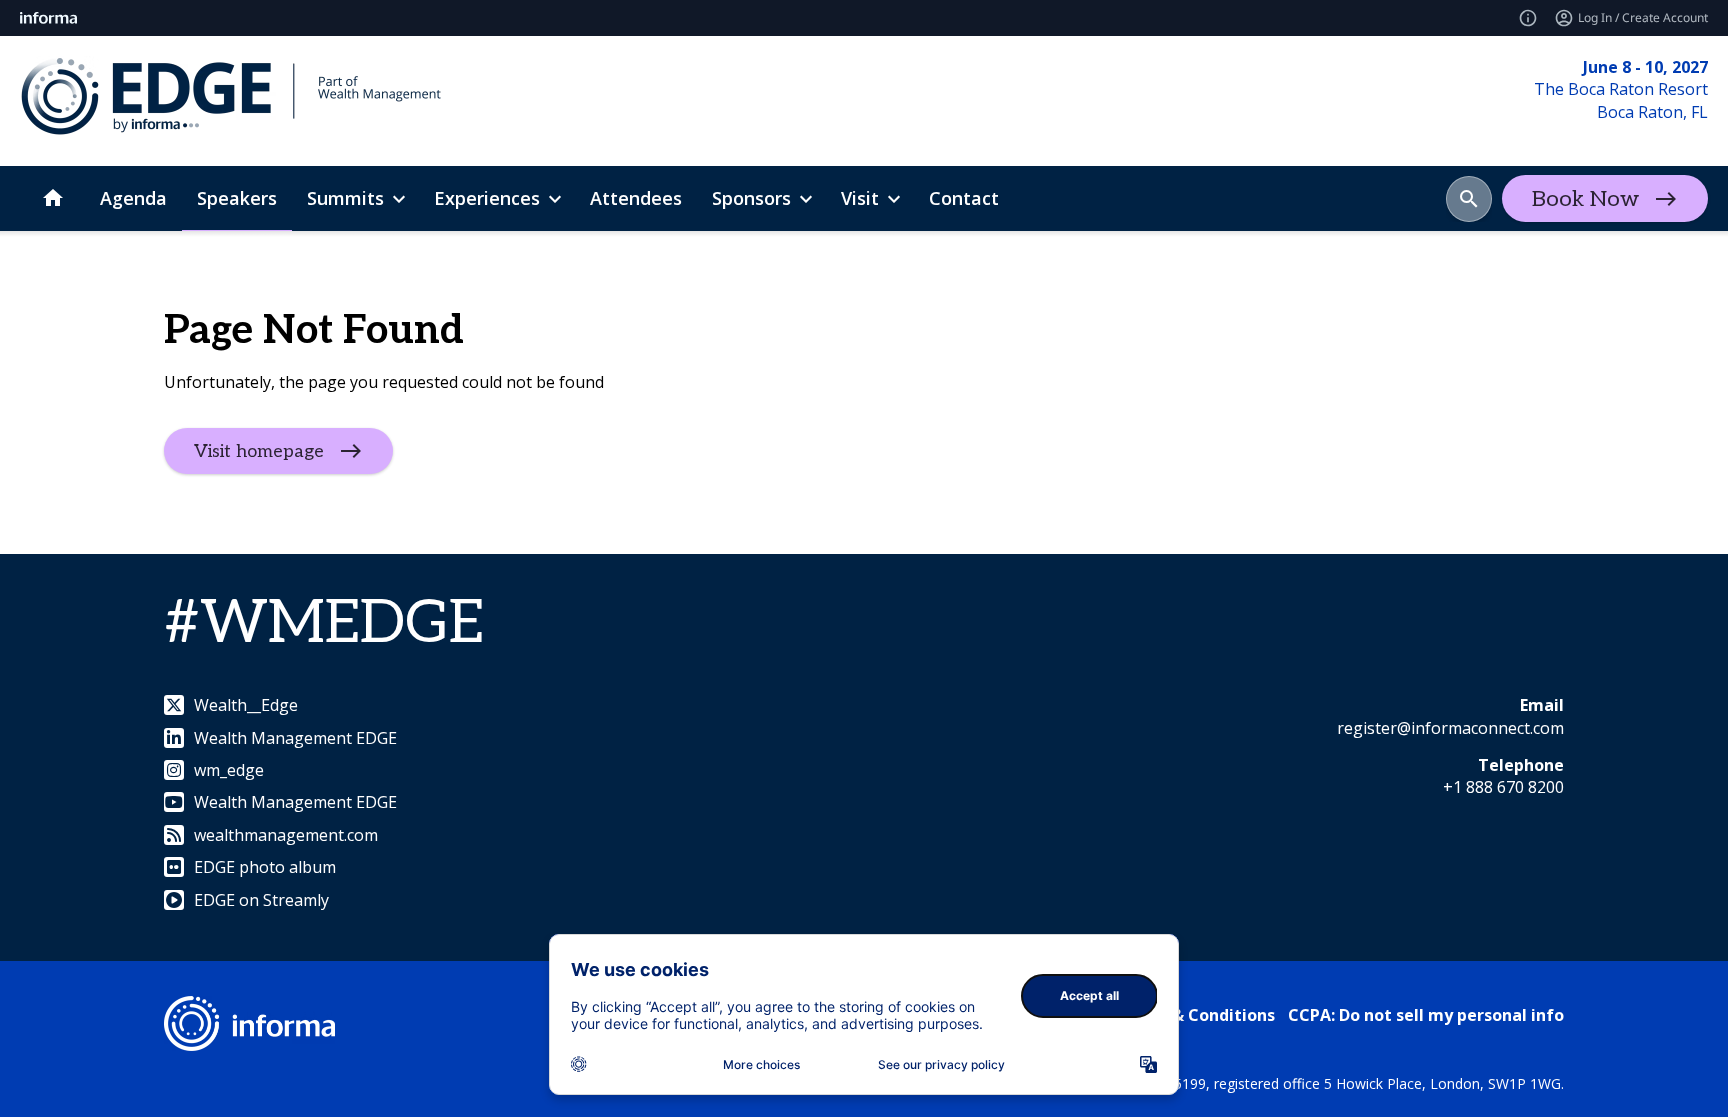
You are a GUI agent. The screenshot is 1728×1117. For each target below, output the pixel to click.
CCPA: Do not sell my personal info (1426, 1015)
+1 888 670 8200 (1503, 787)
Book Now (1585, 199)
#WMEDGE (324, 624)
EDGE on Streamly (261, 900)
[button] (1469, 199)
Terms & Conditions (1195, 1015)
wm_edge (229, 770)
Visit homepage (259, 451)
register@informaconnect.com (1450, 728)
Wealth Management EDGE (295, 738)
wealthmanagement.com (286, 835)
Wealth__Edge (246, 705)
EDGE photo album (265, 867)
